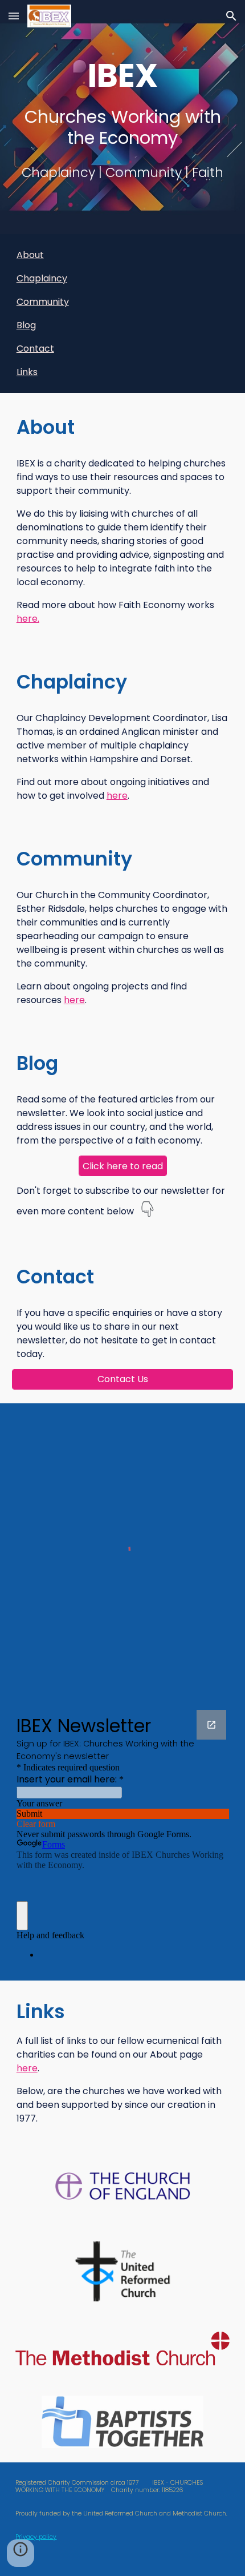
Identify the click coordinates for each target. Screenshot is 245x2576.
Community (43, 302)
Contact (35, 349)
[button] (14, 16)
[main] (123, 101)
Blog (26, 325)
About (30, 255)
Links (27, 372)
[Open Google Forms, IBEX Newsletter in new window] (211, 1725)
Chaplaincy (42, 278)
